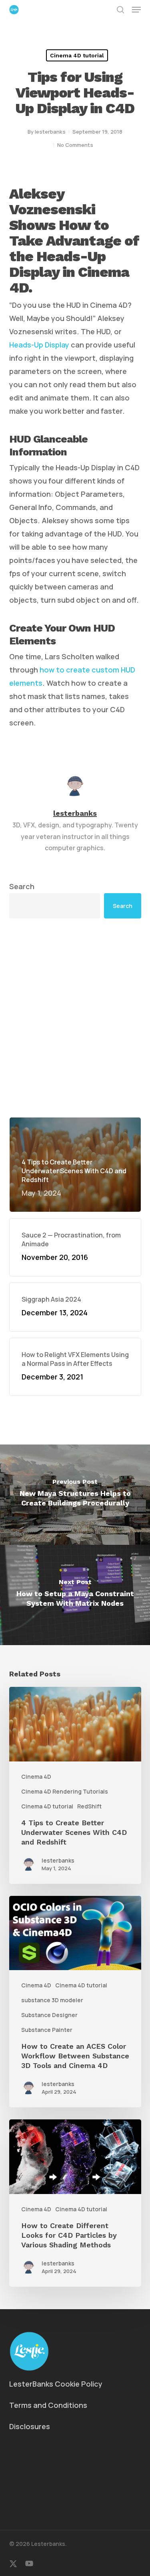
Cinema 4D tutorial (77, 55)
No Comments (75, 145)
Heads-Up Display (39, 345)
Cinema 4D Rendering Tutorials (65, 1791)
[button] (136, 10)
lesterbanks (50, 132)
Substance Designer (49, 2015)
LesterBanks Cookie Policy (56, 2384)
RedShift (89, 1806)
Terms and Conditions (48, 2405)
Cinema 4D (36, 1777)
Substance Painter (47, 2030)
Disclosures (30, 2426)
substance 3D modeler (52, 2000)
